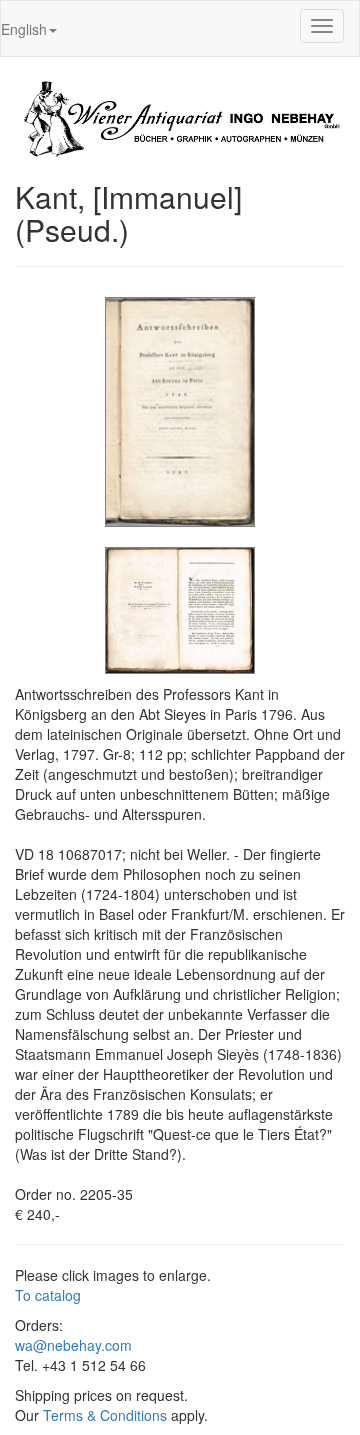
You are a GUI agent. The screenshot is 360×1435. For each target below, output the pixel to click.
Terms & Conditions (105, 1415)
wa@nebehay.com (73, 1345)
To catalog (48, 1295)
